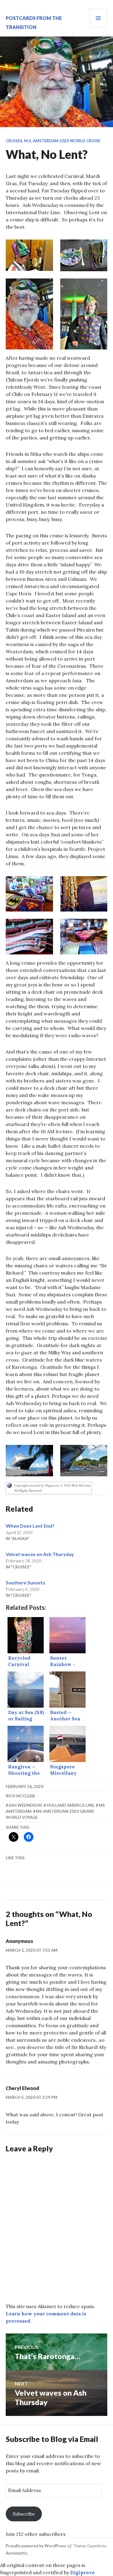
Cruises (14, 141)
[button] (29, 255)
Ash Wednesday (25, 1805)
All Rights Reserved (28, 1491)
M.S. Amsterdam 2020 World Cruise (62, 141)
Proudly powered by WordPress (36, 2546)
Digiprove (82, 2572)
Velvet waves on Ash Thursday (40, 1554)
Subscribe (24, 2514)
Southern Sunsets (25, 1582)
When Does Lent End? (30, 1526)
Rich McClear (20, 1796)
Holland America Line (70, 1805)
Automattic (17, 2553)
